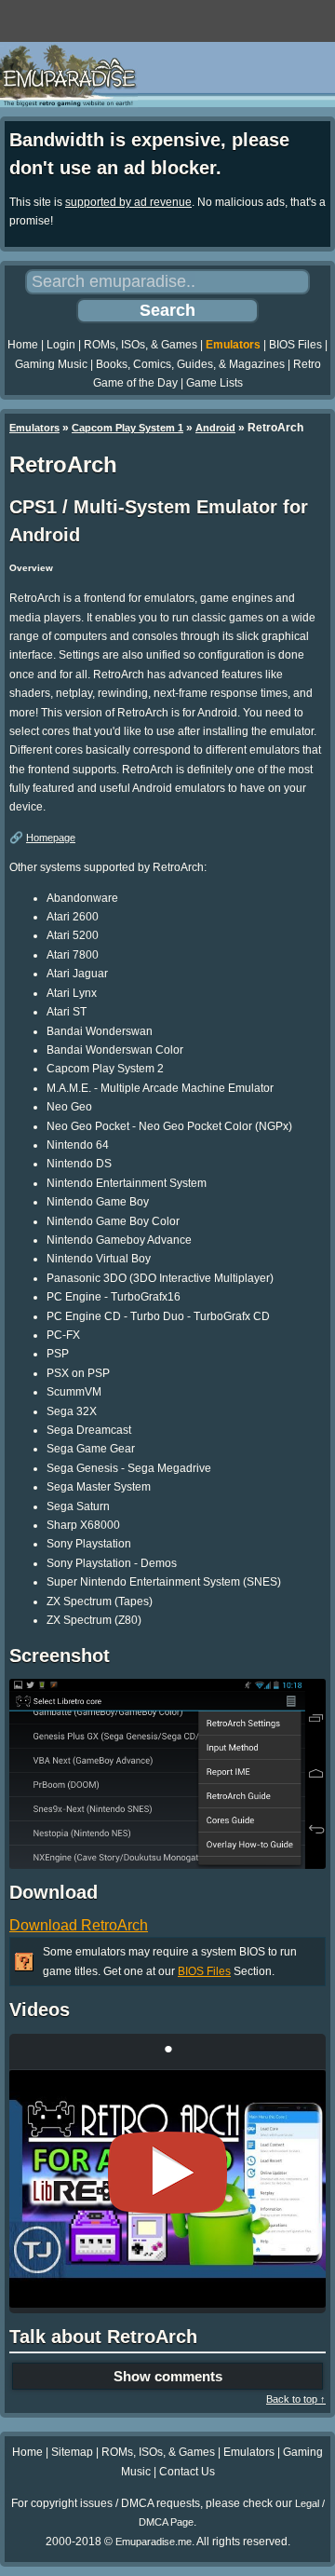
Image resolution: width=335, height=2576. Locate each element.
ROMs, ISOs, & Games (141, 345)
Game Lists (214, 383)
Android (215, 428)
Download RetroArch (79, 1925)
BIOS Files (295, 345)
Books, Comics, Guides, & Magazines (190, 364)
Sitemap (72, 2452)
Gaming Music (51, 364)
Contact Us (187, 2472)
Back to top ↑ (296, 2399)
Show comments (168, 2376)
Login (61, 345)
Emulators (233, 345)
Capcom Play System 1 (127, 428)
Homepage (51, 838)
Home (23, 345)
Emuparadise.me (154, 2542)
